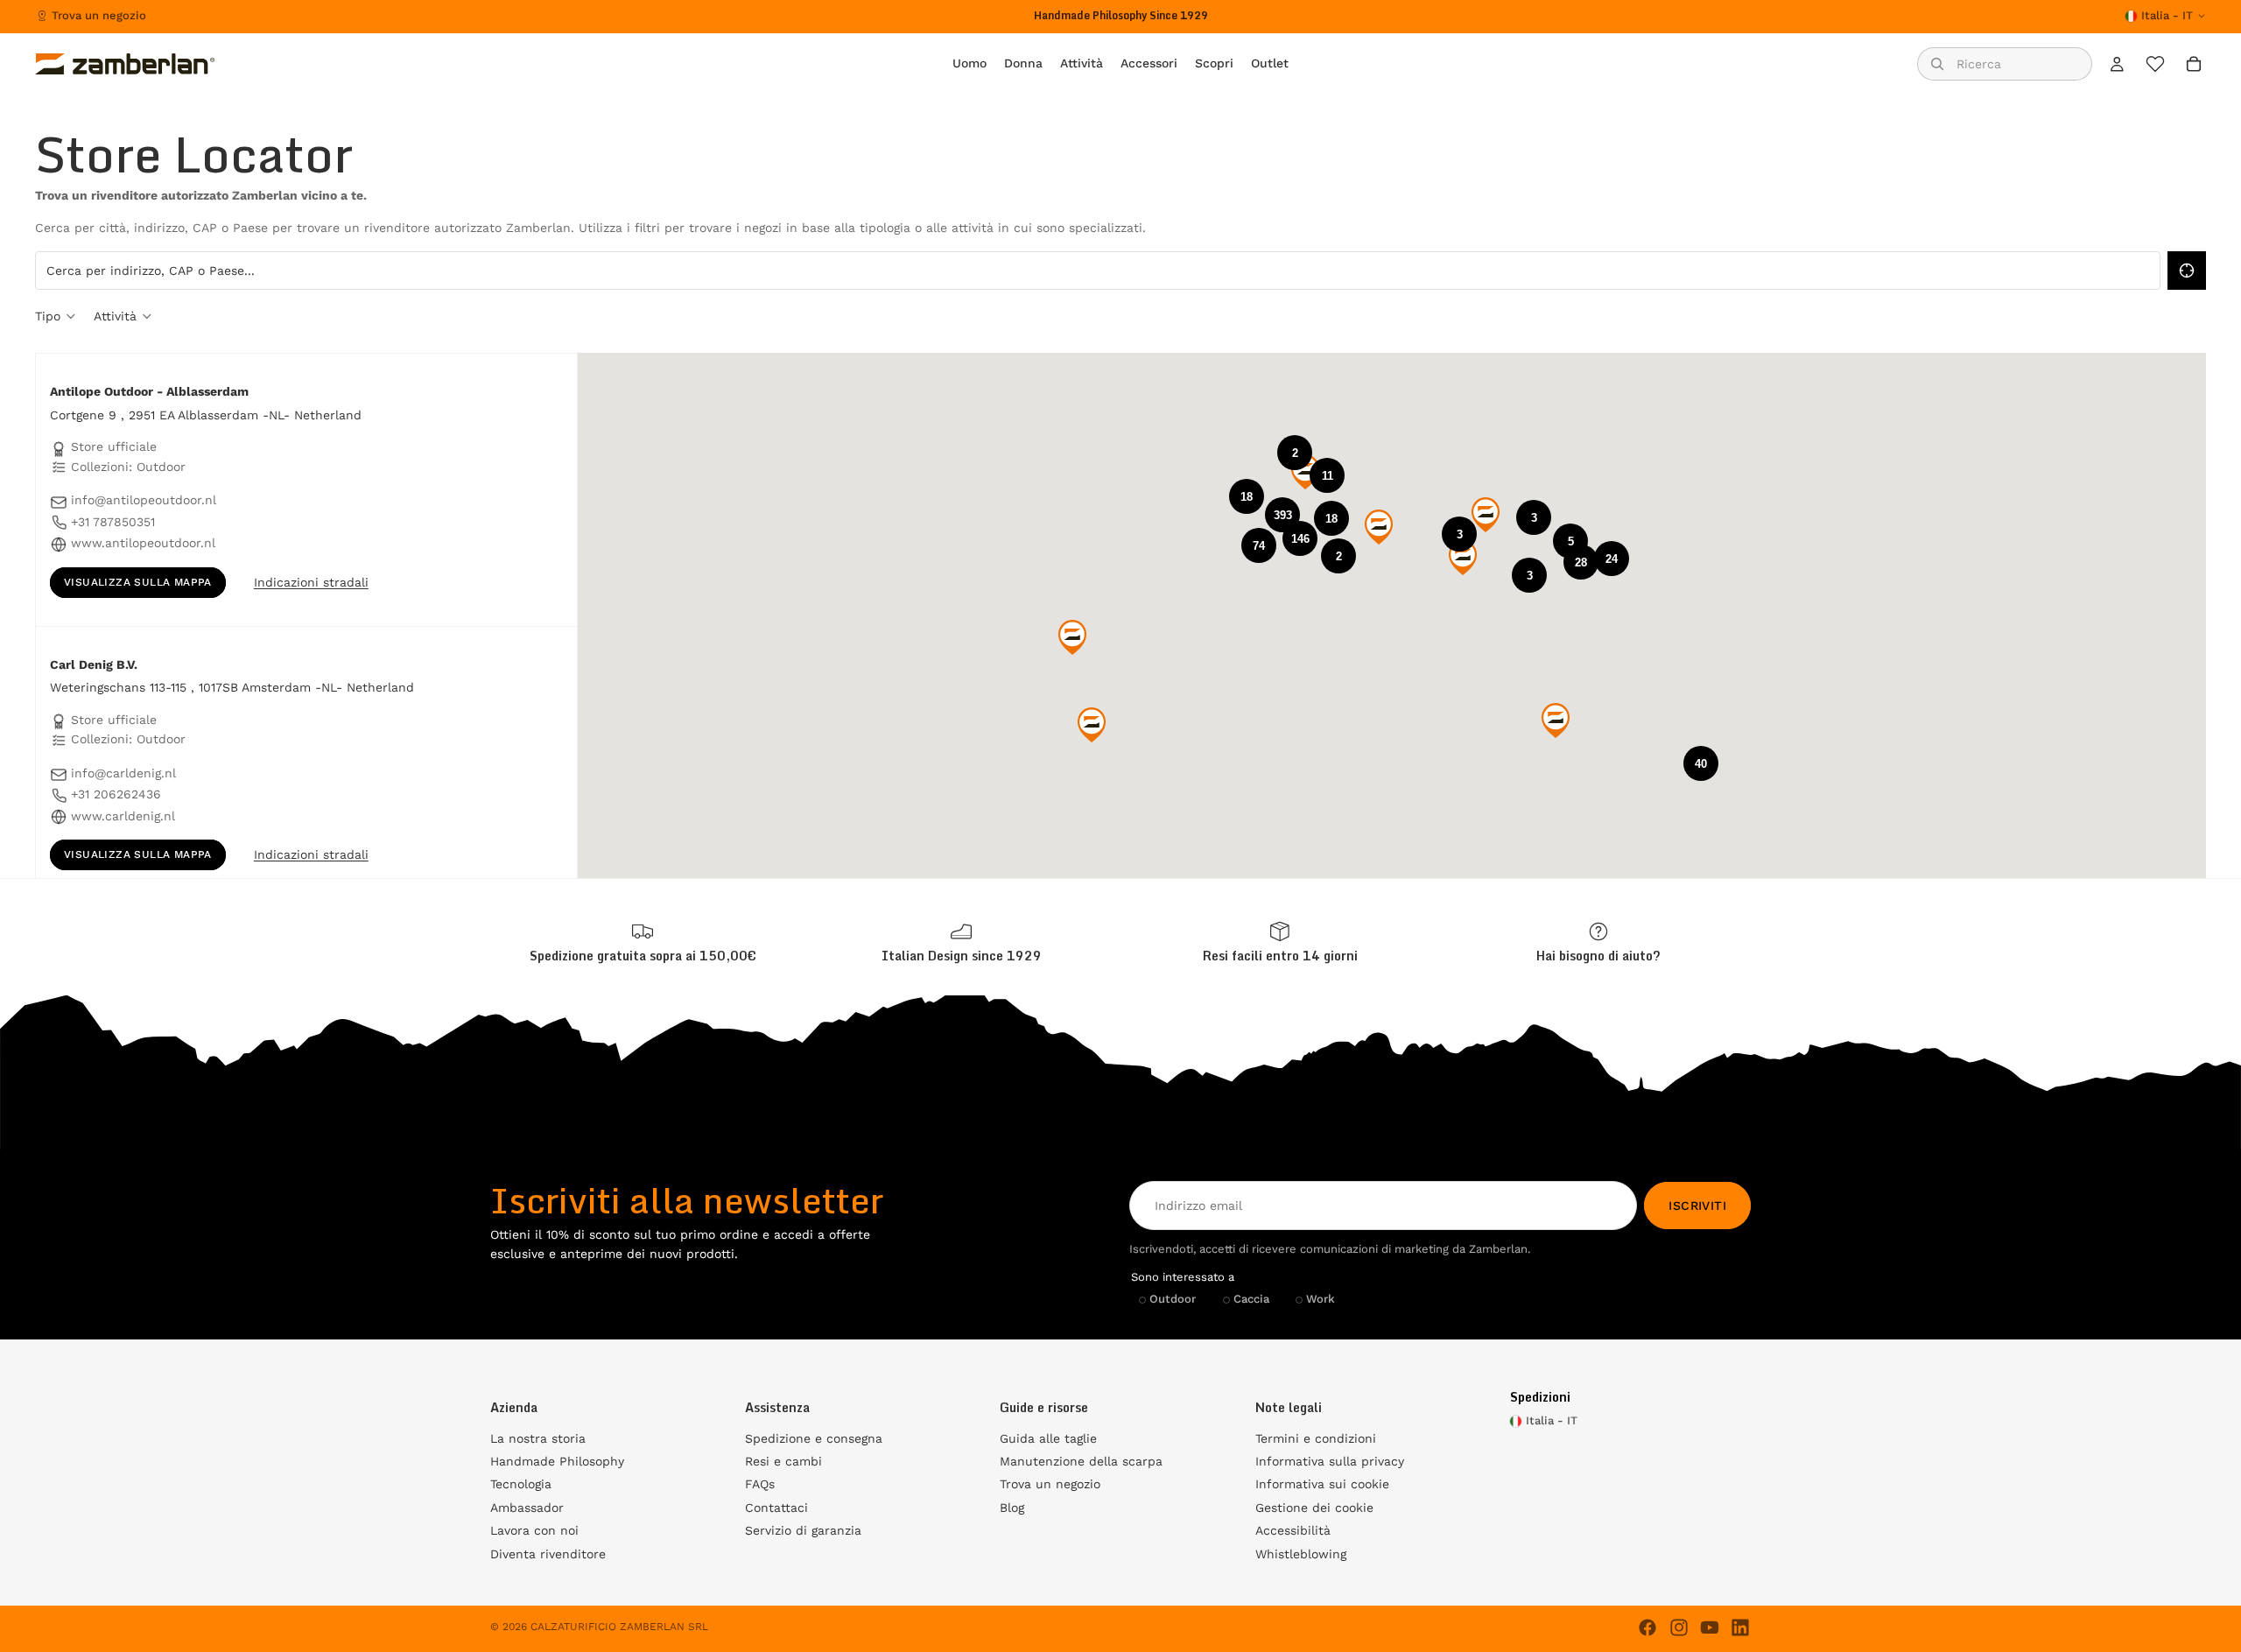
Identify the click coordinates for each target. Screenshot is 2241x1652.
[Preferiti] (2155, 64)
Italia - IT (2167, 15)
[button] (1282, 515)
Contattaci (776, 1508)
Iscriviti (1697, 1206)
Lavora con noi (534, 1530)
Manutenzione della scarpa (1081, 1461)
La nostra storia (538, 1438)
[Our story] (961, 942)
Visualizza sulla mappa (138, 582)
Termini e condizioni (1316, 1438)
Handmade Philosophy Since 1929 (1121, 15)
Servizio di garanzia (803, 1530)
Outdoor (1173, 1299)
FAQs (760, 1484)
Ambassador (527, 1508)
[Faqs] (1598, 942)
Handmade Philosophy (557, 1461)
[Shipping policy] (643, 942)
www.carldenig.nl (123, 816)
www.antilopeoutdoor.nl (143, 543)
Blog (1012, 1508)
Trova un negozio (99, 15)
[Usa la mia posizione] (2187, 271)
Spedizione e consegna (814, 1438)
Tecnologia (521, 1484)
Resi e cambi (783, 1461)
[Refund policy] (1280, 942)
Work (1321, 1299)
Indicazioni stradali (311, 582)
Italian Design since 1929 (962, 956)
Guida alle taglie (1048, 1438)
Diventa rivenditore (548, 1554)
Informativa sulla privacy (1330, 1461)
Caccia (1251, 1299)
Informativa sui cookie (1322, 1484)
